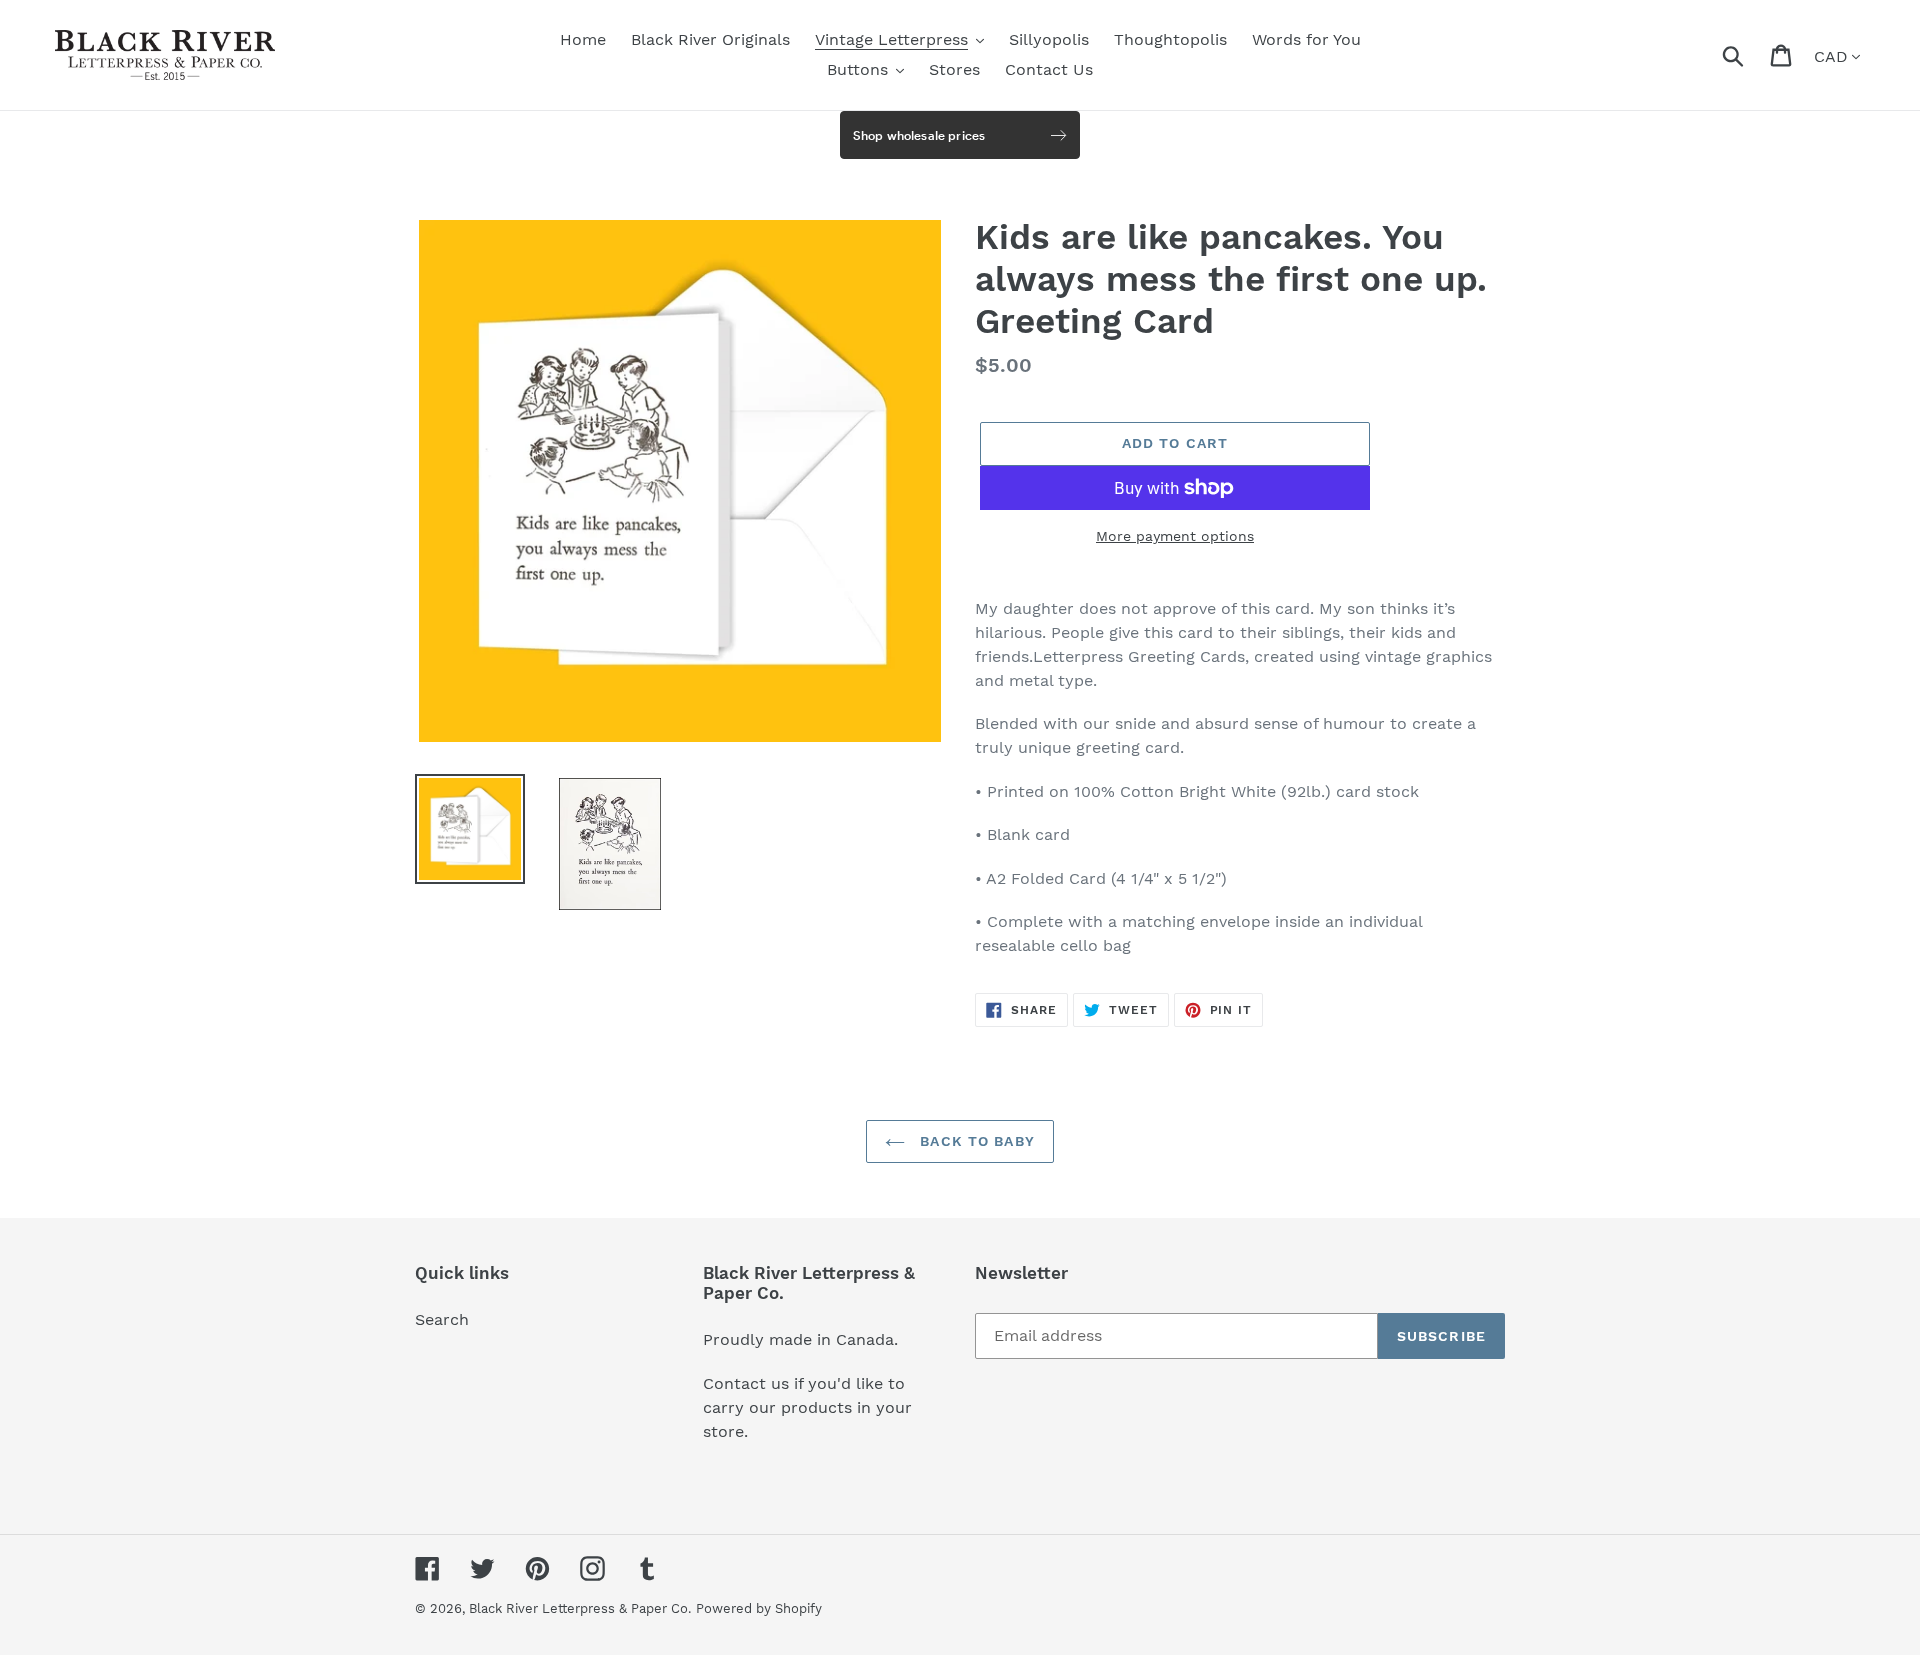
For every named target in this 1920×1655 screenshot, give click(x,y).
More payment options (1175, 536)
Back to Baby (975, 1141)
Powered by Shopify (759, 1608)
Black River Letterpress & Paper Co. (580, 1608)
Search (442, 1319)
